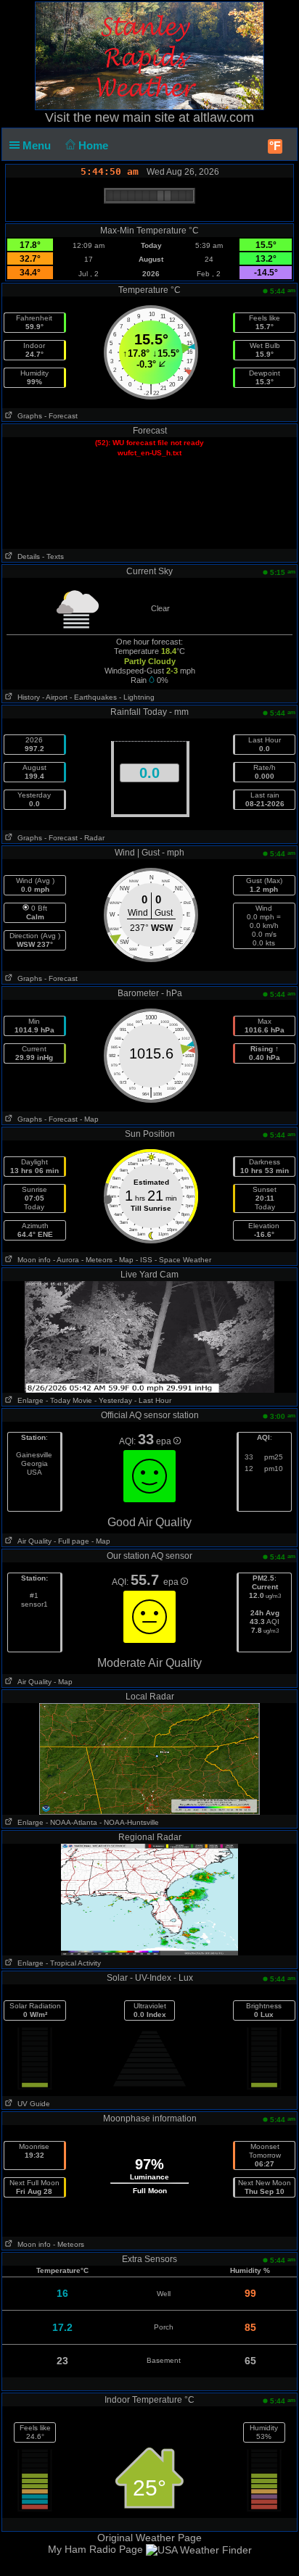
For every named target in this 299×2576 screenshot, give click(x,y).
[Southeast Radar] (149, 1899)
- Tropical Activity (73, 1963)
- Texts (53, 556)
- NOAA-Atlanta (71, 1822)
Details (26, 556)
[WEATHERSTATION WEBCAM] (150, 1336)
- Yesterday (113, 1400)
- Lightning (137, 697)
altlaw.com (224, 117)
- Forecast (61, 416)
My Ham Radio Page (95, 2549)
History (26, 697)
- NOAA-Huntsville (129, 1822)
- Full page (71, 1541)
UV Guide (32, 2104)
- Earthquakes (93, 697)
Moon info (32, 1260)
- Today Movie (69, 1400)
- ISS (144, 1260)
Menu (38, 145)
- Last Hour (153, 1400)
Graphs (28, 416)
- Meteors (97, 1260)
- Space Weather (183, 1260)
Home (95, 145)
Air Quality (32, 1541)
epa (165, 1441)
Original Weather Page (149, 2538)
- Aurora (66, 1260)
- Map (89, 1119)
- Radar (92, 838)
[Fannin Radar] (149, 1758)
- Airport (55, 697)
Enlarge (28, 1400)
